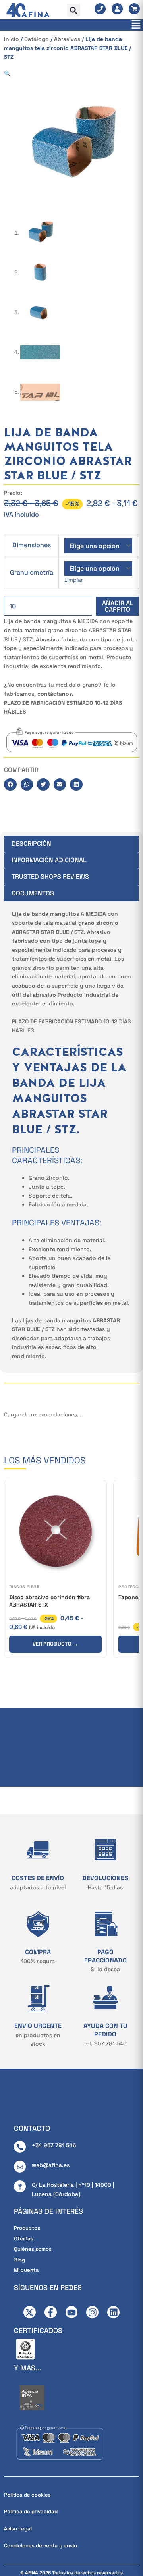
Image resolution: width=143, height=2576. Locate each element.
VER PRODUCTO (55, 1644)
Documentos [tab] (33, 893)
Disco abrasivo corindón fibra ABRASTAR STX (49, 1601)
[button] (74, 10)
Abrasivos (67, 39)
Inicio (12, 39)
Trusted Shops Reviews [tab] (50, 877)
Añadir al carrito (118, 606)
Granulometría (32, 572)
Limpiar (74, 580)
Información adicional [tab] (49, 860)
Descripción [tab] (31, 844)
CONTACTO (32, 2128)
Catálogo (37, 39)
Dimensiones (32, 545)
